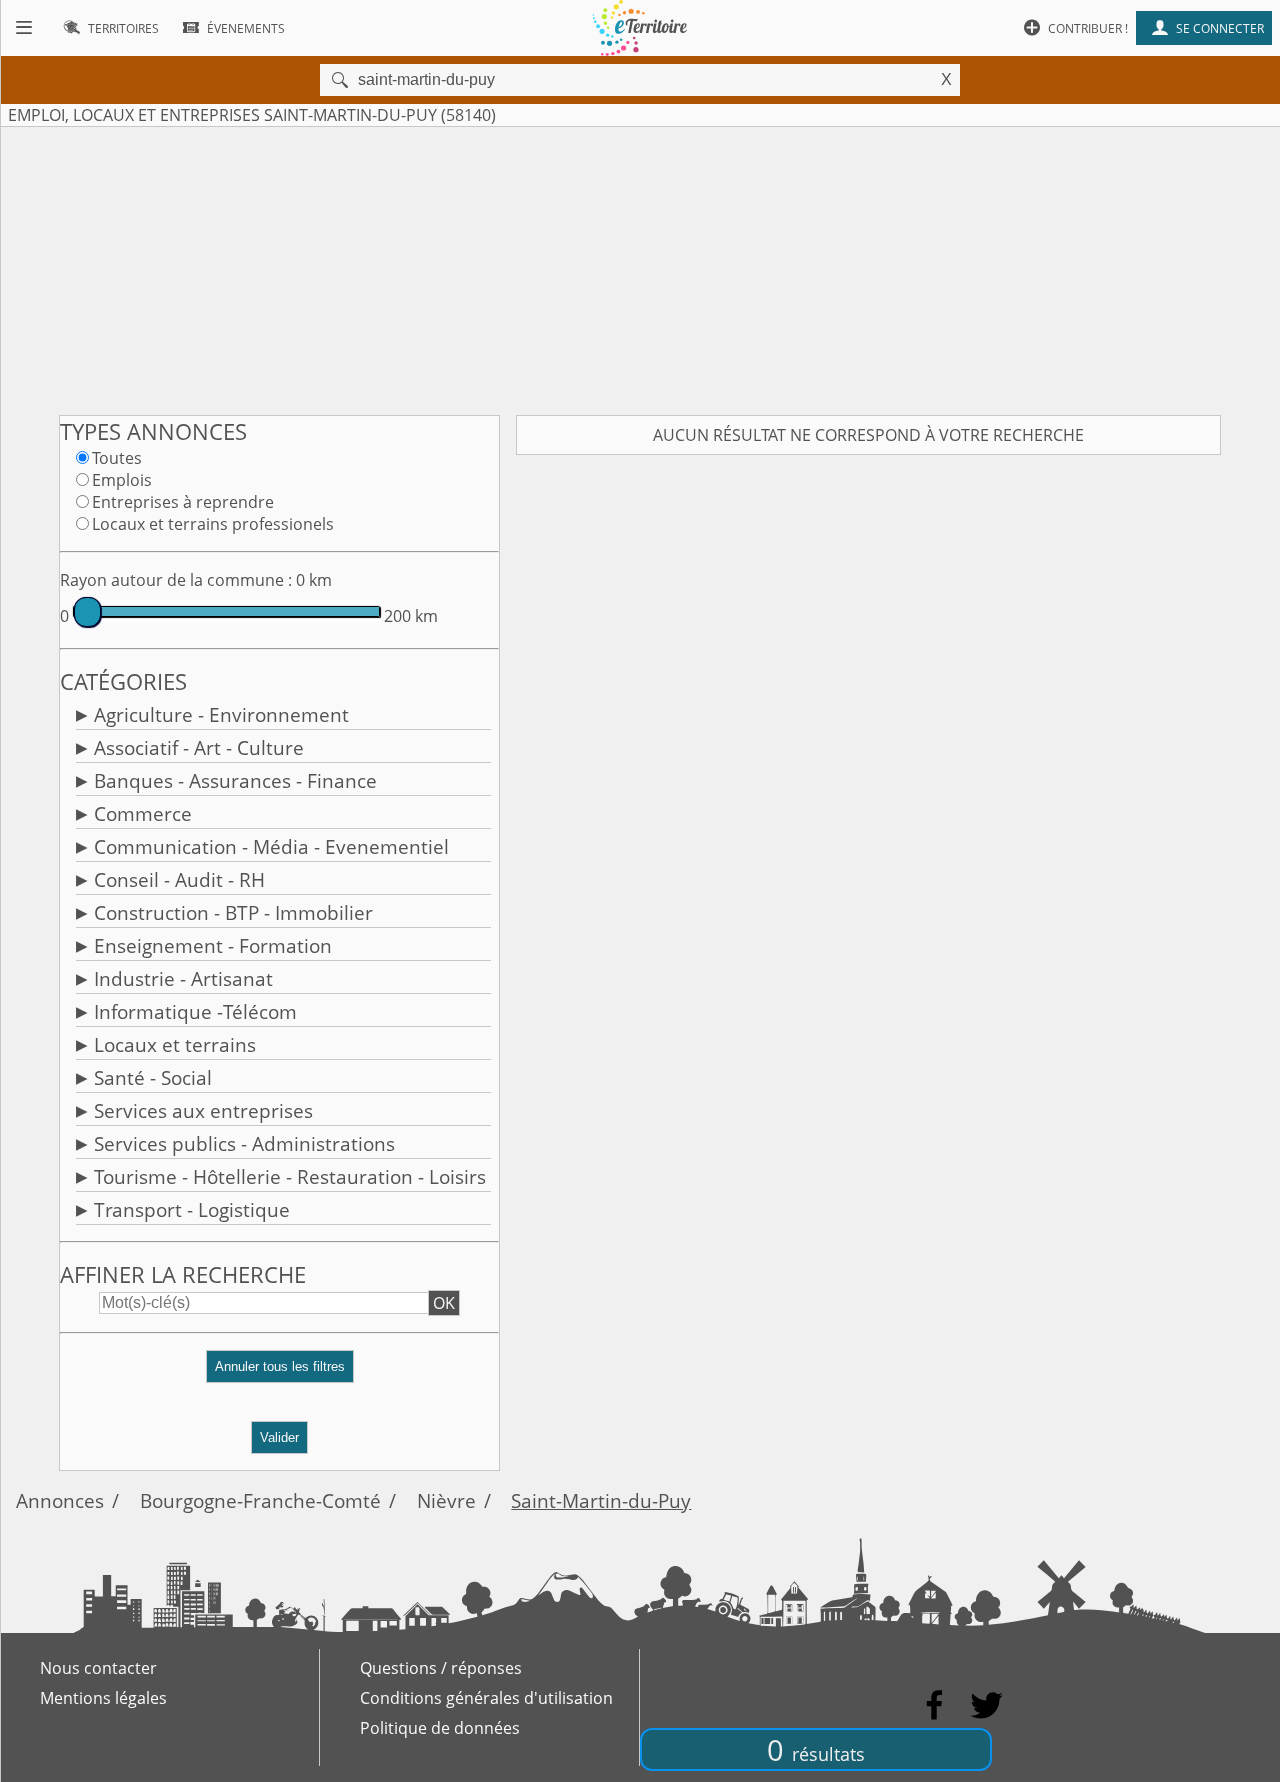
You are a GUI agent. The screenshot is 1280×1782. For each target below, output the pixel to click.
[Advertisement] (640, 267)
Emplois (122, 480)
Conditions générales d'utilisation (486, 1698)
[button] (279, 1374)
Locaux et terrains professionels (213, 524)
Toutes (117, 458)
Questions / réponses (441, 1668)
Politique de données (440, 1728)
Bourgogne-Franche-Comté (260, 1500)
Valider (279, 1437)
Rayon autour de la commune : (176, 580)
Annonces (60, 1500)
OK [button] (444, 1303)
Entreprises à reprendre (183, 502)
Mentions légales (103, 1698)
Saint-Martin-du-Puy (601, 1500)
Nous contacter (98, 1668)
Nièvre (446, 1500)
